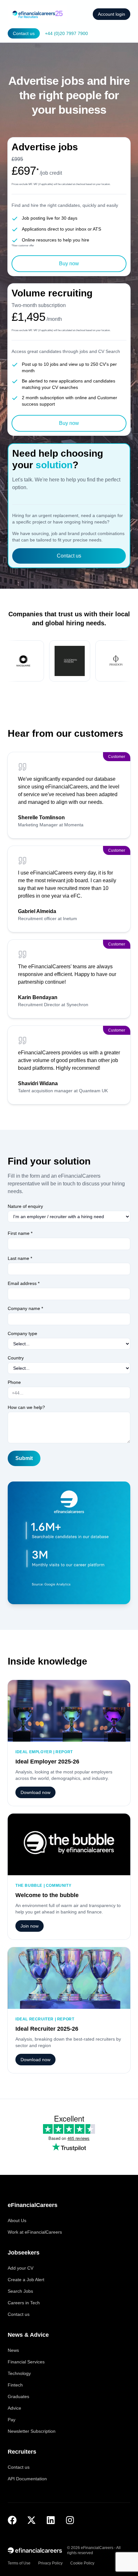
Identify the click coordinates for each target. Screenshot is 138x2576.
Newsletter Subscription (32, 2431)
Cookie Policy (82, 2563)
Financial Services (26, 2362)
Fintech (15, 2385)
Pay (12, 2420)
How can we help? (26, 1407)
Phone (14, 1382)
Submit (24, 1458)
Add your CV (21, 2268)
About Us (17, 2220)
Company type (22, 1333)
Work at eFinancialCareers (35, 2232)
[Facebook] (12, 2520)
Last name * (20, 1258)
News (13, 2350)
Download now (35, 1792)
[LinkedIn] (51, 2520)
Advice (14, 2408)
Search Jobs (20, 2291)
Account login (112, 14)
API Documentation (27, 2479)
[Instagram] (70, 2520)
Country (16, 1358)
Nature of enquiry (25, 1206)
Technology (19, 2373)
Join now (30, 1926)
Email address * (24, 1283)
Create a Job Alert (26, 2280)
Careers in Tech (24, 2303)
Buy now (69, 264)
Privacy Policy (50, 2563)
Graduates (18, 2396)
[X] (31, 2520)
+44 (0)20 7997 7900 (66, 33)
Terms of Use (19, 2563)
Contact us (24, 33)
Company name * (25, 1308)
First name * (20, 1233)
